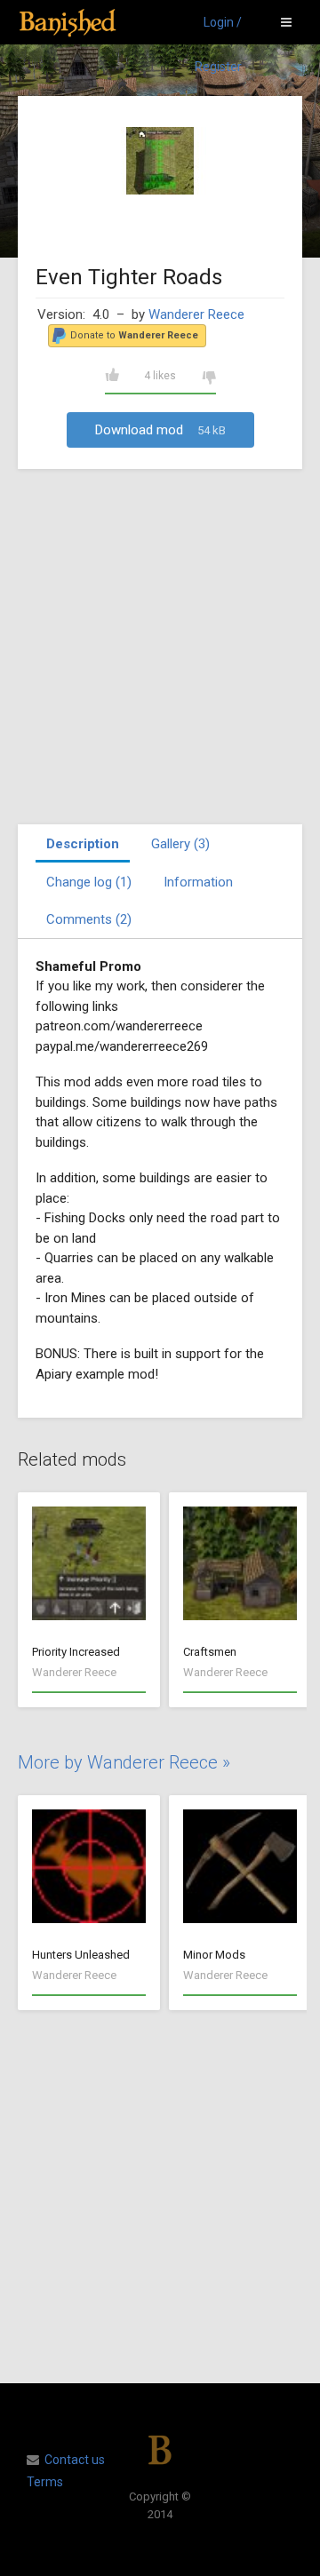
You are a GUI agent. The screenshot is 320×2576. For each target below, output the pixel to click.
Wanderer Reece (196, 314)
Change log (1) (89, 882)
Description (83, 844)
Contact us (75, 2460)
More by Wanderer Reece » (124, 1762)
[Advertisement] (160, 647)
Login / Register (218, 30)
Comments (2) (89, 919)
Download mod (160, 430)
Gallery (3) (180, 844)
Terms (45, 2482)
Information (198, 882)
